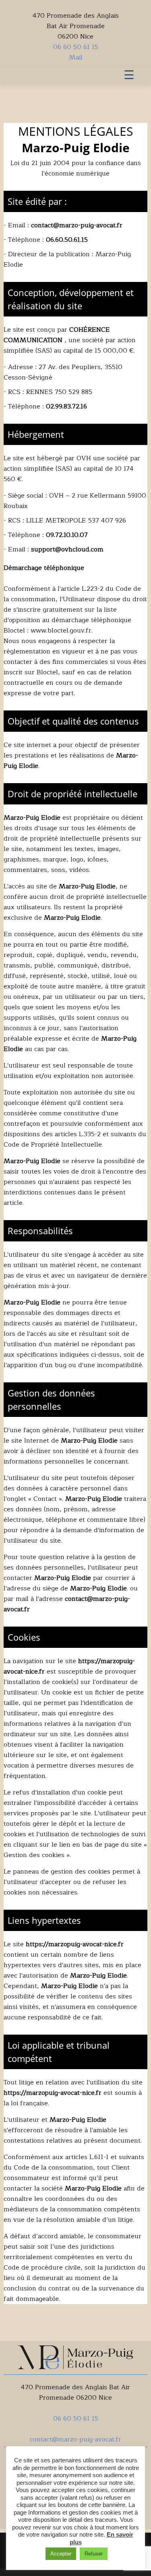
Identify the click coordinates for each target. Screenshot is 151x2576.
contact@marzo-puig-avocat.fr (77, 225)
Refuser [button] (94, 2554)
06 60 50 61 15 (76, 47)
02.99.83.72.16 (66, 406)
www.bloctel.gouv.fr (61, 631)
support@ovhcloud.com (67, 549)
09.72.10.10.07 (67, 535)
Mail (76, 57)
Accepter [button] (61, 2554)
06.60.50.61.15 (67, 240)
